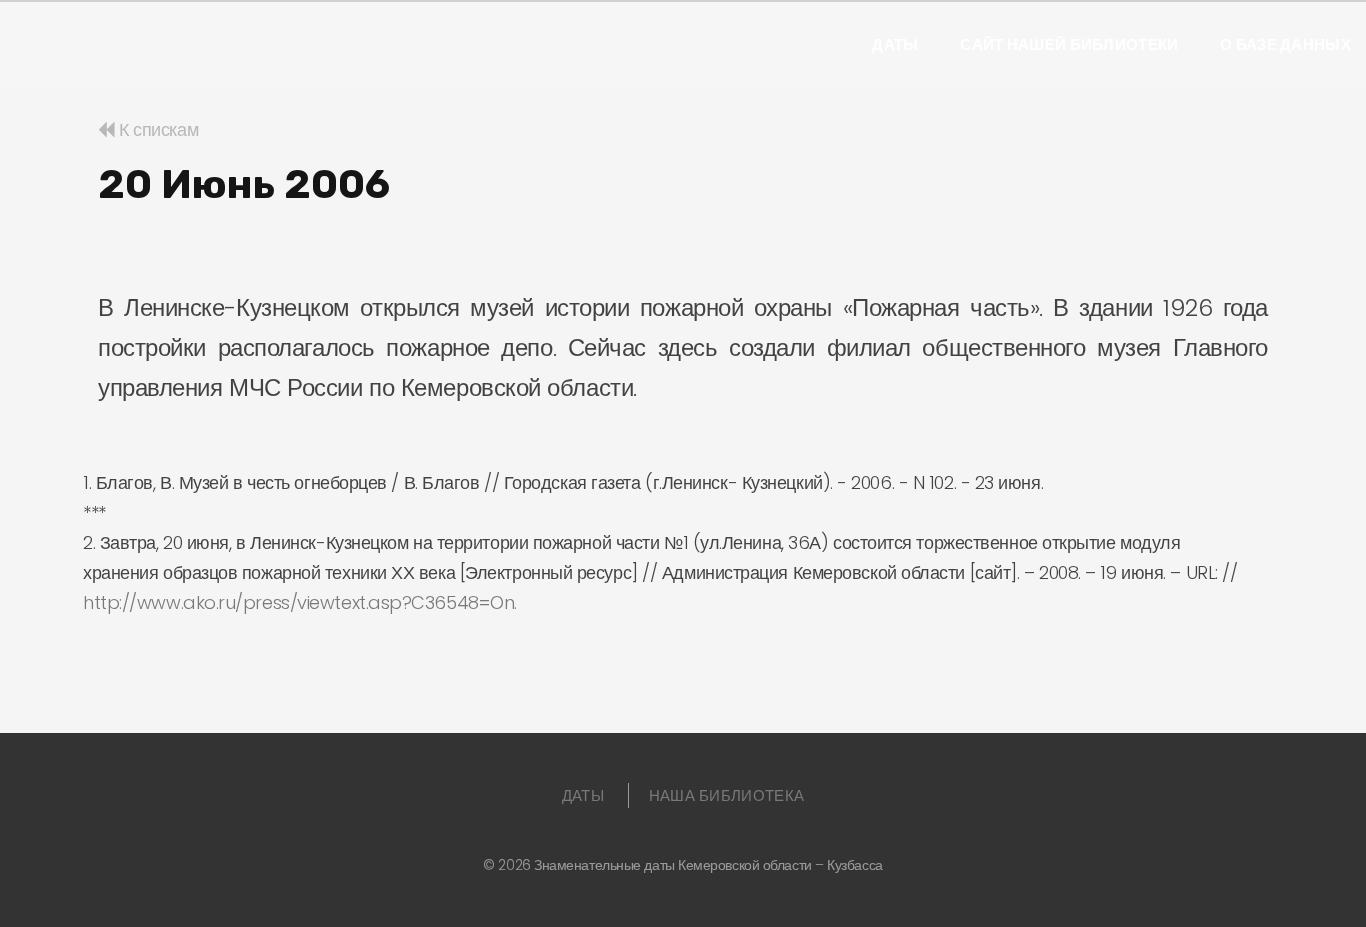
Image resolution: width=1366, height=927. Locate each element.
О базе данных (1285, 45)
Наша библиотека (727, 795)
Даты (895, 45)
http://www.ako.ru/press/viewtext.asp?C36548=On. (300, 602)
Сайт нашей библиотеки (1069, 45)
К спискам (156, 129)
